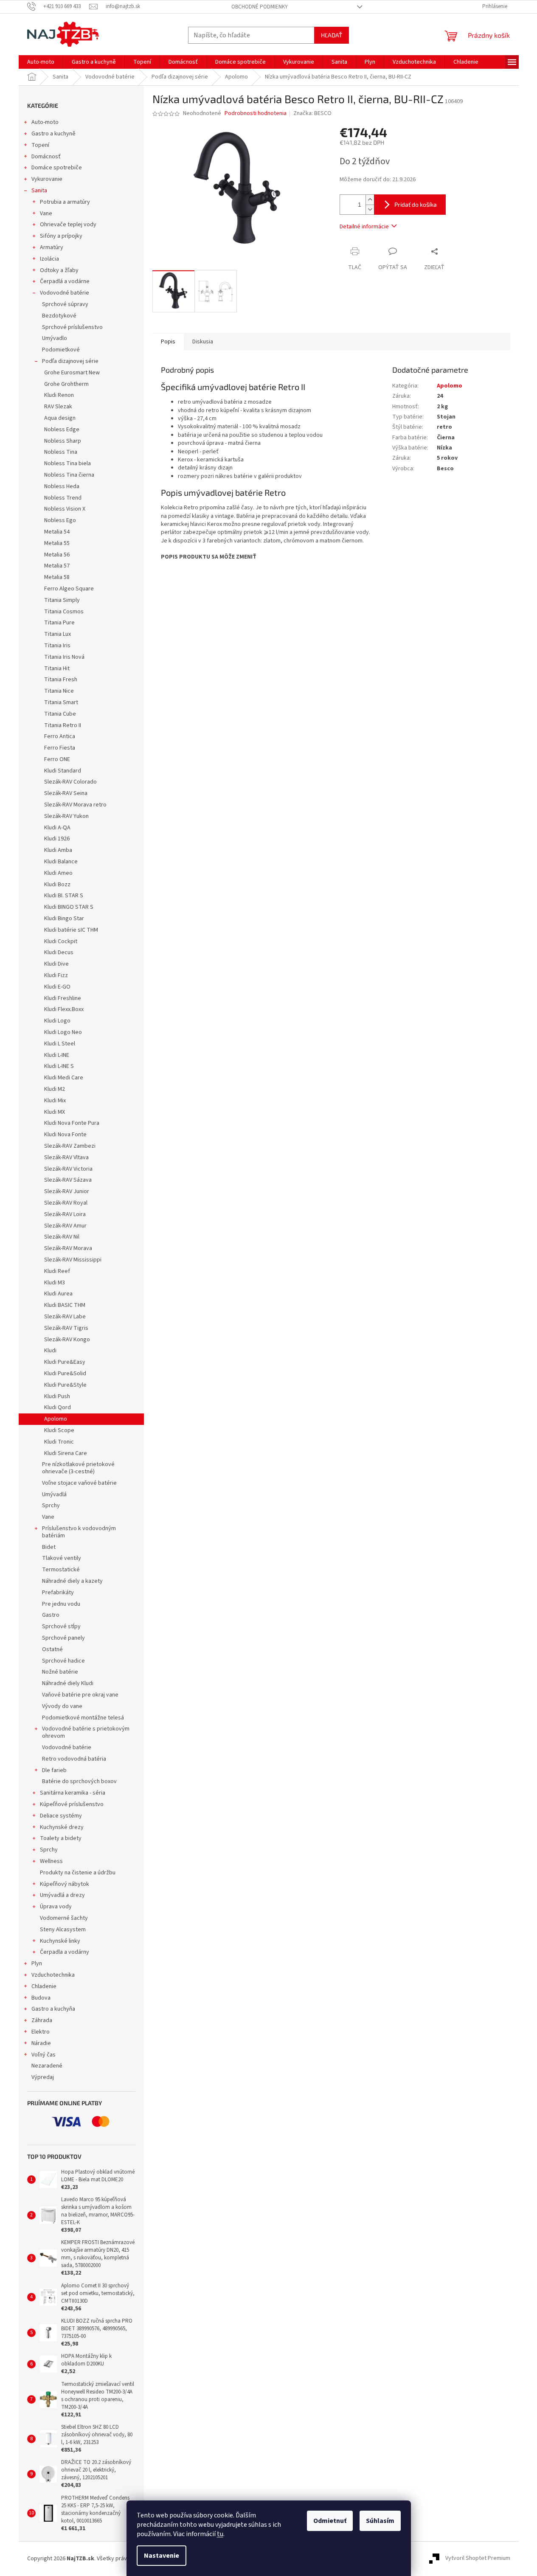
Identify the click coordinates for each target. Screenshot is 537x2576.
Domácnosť (46, 157)
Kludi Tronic (59, 1442)
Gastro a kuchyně (53, 134)
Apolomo (56, 1419)
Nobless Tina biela (67, 464)
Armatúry (52, 247)
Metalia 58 (57, 577)
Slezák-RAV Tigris (66, 1328)
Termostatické (61, 1570)
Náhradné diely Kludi (68, 1683)
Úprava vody (56, 1907)
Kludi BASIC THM (65, 1305)
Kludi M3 (55, 1283)
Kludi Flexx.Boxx (64, 1009)
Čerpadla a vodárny (65, 1952)
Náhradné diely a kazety (72, 1581)
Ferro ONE (57, 759)
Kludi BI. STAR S (64, 896)
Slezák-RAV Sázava (68, 1180)
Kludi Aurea (58, 1294)
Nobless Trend (63, 498)
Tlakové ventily (62, 1558)
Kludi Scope (59, 1430)
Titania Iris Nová (64, 657)
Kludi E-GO (57, 987)
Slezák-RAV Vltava (66, 1157)
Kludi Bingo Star (64, 919)
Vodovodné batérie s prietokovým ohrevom (86, 1732)
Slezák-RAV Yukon (66, 816)
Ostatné (52, 1649)
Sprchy (51, 1506)
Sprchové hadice (63, 1661)
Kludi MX (55, 1112)
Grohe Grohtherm (66, 384)
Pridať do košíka (416, 204)
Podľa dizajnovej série (70, 361)
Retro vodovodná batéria (74, 1759)
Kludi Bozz (57, 885)
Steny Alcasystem (63, 1930)
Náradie (41, 2043)
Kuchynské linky (60, 1941)
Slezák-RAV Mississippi (73, 1260)
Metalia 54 (57, 532)
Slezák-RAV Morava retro (75, 805)
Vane (46, 213)
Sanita (39, 191)
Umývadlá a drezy (62, 1895)
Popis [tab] (168, 342)
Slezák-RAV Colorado (70, 782)
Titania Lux (58, 634)
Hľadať (332, 35)
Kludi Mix (55, 1101)
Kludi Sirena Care (66, 1453)
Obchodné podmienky (260, 7)
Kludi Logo (57, 1021)
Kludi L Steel (60, 1044)
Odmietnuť (330, 2521)
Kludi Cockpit (61, 941)
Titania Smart (61, 702)
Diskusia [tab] (203, 342)
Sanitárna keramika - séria (73, 1793)
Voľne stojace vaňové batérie (79, 1483)
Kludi (50, 1351)
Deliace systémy (61, 1816)
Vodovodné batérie (65, 293)
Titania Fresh (61, 680)
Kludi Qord (58, 1407)
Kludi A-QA (57, 828)
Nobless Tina (61, 452)
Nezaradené (47, 2066)
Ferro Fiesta (60, 748)
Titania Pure (59, 623)
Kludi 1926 (57, 839)
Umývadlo (55, 338)
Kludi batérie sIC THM (71, 930)
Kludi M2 (55, 1089)
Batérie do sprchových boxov (79, 1781)
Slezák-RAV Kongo (67, 1340)
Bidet (49, 1547)
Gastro (51, 1615)
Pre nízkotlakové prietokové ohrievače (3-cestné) (78, 1468)
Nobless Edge (62, 430)
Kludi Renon (59, 395)
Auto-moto (45, 122)
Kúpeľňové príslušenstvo (72, 1804)
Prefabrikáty (58, 1593)
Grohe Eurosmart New (72, 373)
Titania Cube (60, 714)
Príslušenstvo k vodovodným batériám (79, 1532)
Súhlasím (380, 2521)
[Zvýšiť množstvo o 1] (370, 200)
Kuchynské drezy (62, 1827)
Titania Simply (62, 600)
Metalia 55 (57, 543)
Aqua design (60, 418)
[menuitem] (41, 62)
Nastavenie (162, 2556)
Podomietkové (61, 350)
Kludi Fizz (56, 975)
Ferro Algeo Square (69, 589)
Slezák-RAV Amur (65, 1226)
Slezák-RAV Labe (65, 1317)
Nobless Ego (60, 520)
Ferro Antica (60, 736)
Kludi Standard (63, 771)
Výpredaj (43, 2077)
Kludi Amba (58, 850)
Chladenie (44, 1986)
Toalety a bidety (61, 1838)
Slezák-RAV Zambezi (70, 1146)
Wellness (51, 1861)
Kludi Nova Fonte (65, 1135)
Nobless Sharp (63, 441)
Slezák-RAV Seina (66, 793)
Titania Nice (59, 691)
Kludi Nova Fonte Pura (72, 1123)
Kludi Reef (57, 1271)
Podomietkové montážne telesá (83, 1718)
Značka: (312, 113)
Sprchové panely (63, 1638)
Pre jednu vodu (61, 1604)
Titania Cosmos (64, 612)
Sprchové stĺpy (61, 1627)
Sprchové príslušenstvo (72, 327)
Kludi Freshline (63, 998)
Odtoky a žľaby (59, 270)
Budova (41, 1998)
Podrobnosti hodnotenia (256, 114)
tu (220, 2534)
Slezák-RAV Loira (65, 1214)
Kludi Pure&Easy (65, 1362)
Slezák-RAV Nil (62, 1237)
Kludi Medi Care (64, 1078)
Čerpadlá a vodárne (65, 281)
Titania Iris (57, 646)
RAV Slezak (58, 407)
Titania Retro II (63, 725)
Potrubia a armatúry (65, 202)
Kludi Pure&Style (65, 1385)
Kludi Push (57, 1396)
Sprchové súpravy (65, 304)
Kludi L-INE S (59, 1066)
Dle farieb (54, 1770)
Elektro (41, 2032)
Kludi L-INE (57, 1055)
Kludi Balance (61, 862)
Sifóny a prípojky (61, 236)
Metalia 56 (57, 555)
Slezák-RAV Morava (68, 1248)
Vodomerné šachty (64, 1918)
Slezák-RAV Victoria (68, 1169)
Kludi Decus (59, 952)
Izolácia (49, 259)
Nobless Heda (62, 486)
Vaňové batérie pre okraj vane (80, 1695)
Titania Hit (57, 669)
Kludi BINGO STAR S (69, 907)
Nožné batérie (60, 1672)
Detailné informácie (364, 227)
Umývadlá (54, 1494)
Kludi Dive (56, 964)
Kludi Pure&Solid (65, 1374)
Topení (40, 145)
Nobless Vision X (65, 509)
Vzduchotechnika (53, 1975)
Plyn (37, 1964)
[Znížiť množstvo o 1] (370, 209)
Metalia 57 (57, 566)
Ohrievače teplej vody (68, 225)
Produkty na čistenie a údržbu (78, 1873)
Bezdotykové (59, 316)
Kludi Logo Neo (63, 1032)
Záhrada (42, 2020)
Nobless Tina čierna (69, 475)
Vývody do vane (62, 1706)
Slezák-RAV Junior (67, 1191)
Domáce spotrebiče (57, 168)
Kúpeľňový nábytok (65, 1884)
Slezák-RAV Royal (66, 1203)
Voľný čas (44, 2055)
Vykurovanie (47, 179)
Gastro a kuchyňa (53, 2009)
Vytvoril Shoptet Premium (478, 2559)
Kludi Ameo (58, 873)
